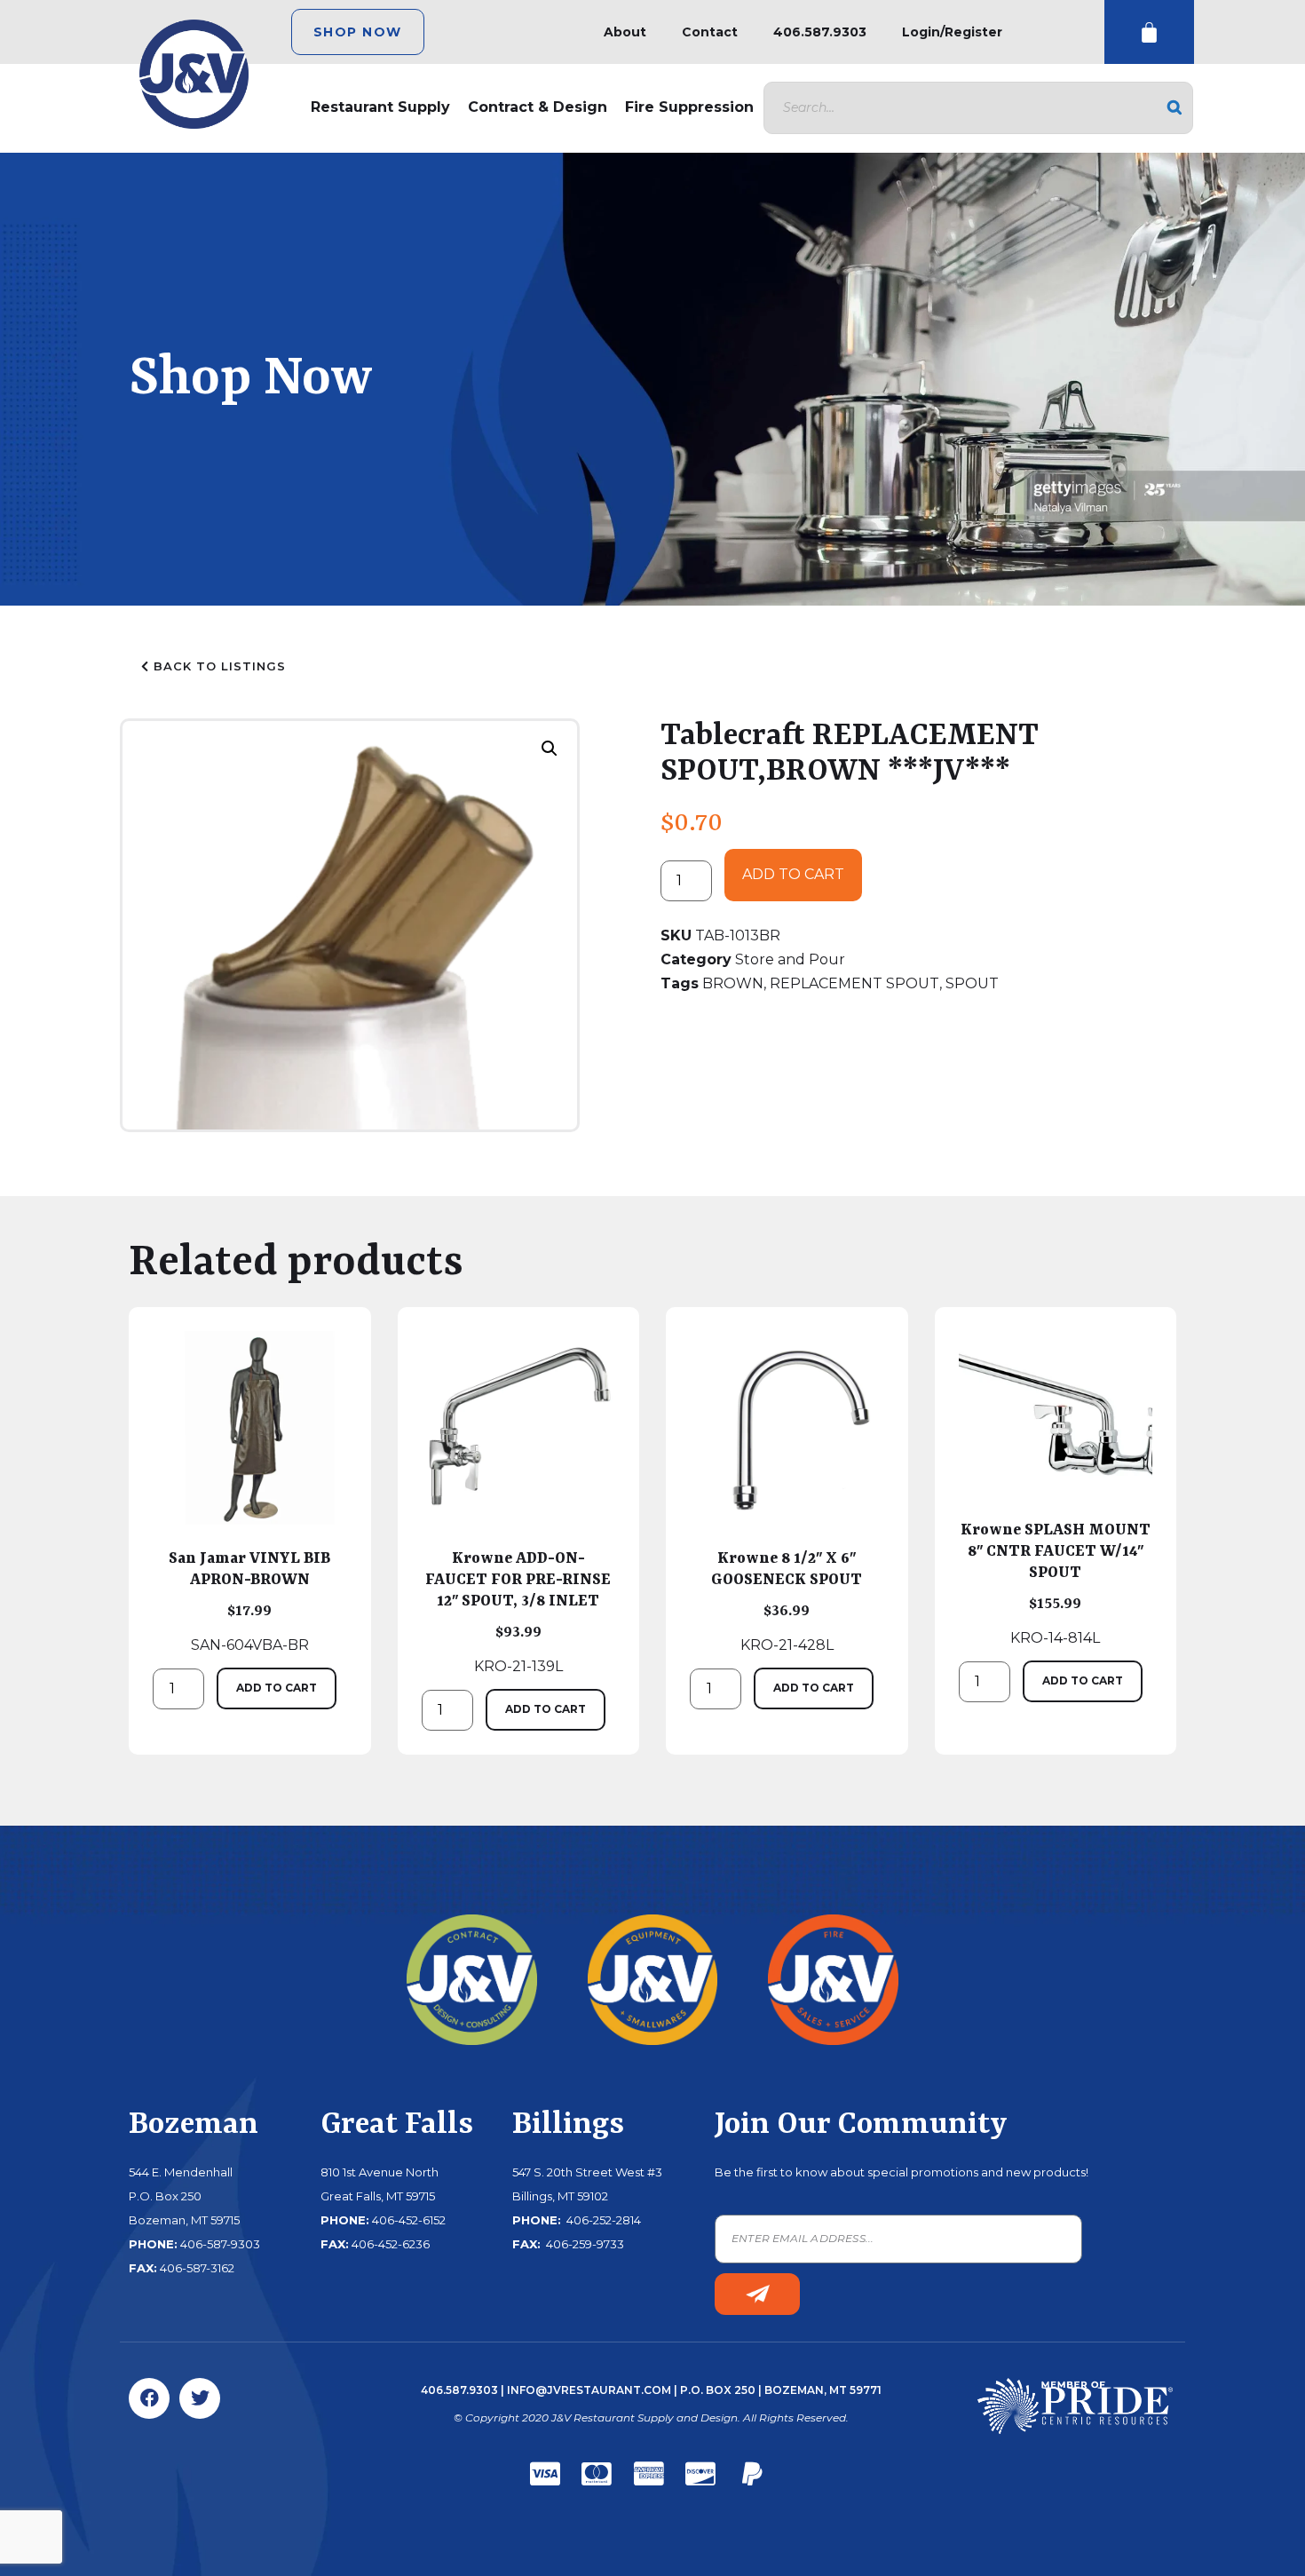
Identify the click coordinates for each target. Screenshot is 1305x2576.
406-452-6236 (391, 2244)
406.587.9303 (820, 32)
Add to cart (793, 874)
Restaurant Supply (380, 107)
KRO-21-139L (518, 1612)
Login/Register (952, 32)
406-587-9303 (220, 2244)
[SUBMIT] (757, 2294)
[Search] (1174, 108)
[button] (550, 749)
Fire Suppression (689, 107)
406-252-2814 (602, 2220)
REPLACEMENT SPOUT (854, 983)
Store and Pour (790, 959)
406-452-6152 (409, 2220)
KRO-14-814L (1056, 1583)
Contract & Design (538, 107)
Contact (710, 32)
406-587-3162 (197, 2268)
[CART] (1149, 32)
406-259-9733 (584, 2244)
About (625, 32)
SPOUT (972, 983)
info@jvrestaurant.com (589, 2390)
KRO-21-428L (787, 1601)
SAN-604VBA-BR (249, 1601)
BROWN (733, 983)
